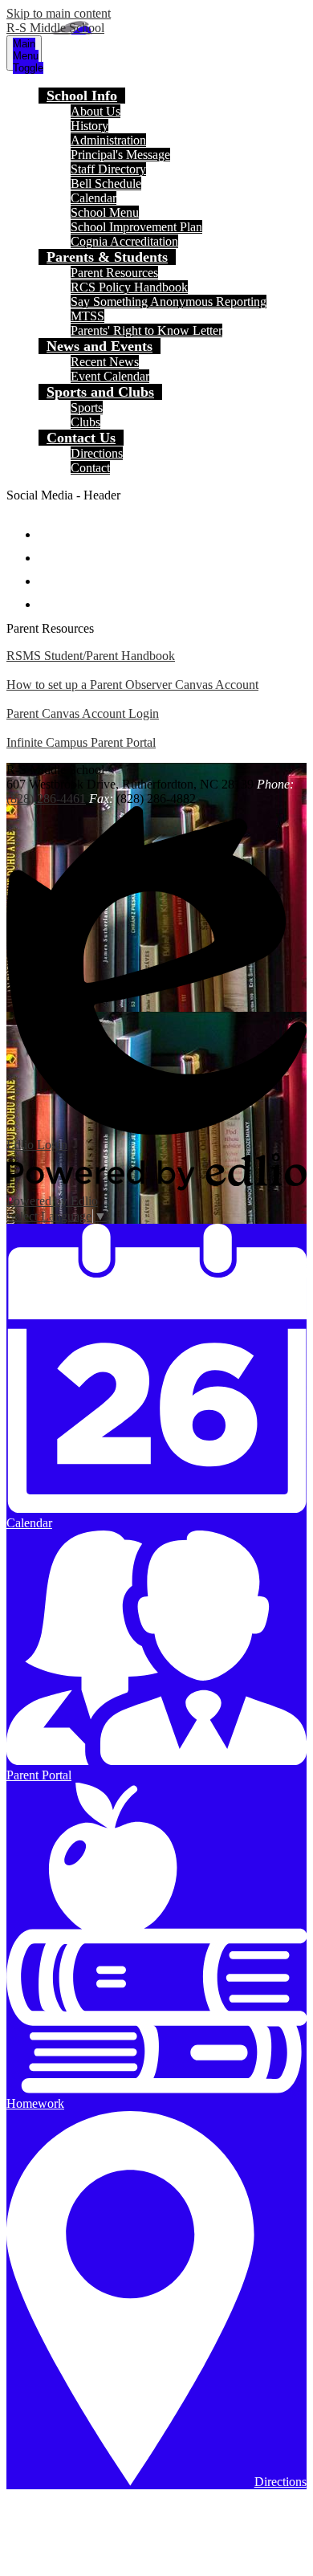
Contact (90, 468)
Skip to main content (59, 13)
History (89, 126)
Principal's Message (120, 155)
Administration (108, 140)
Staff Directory (108, 169)
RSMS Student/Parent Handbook (91, 656)
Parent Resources (114, 273)
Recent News (105, 362)
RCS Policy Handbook (129, 287)
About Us (96, 111)
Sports (87, 408)
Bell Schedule (106, 183)
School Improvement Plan (136, 227)
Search (50, 597)
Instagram (50, 574)
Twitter (50, 550)
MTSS (87, 316)
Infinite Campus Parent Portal (81, 742)
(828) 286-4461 (46, 799)
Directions (97, 453)
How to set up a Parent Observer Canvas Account (132, 685)
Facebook (50, 527)
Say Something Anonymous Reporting (169, 302)
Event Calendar (110, 376)
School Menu (105, 212)
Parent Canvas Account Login (83, 713)
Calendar (93, 198)
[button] (82, 96)
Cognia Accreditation (124, 241)
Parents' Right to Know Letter (146, 330)
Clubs (85, 422)
